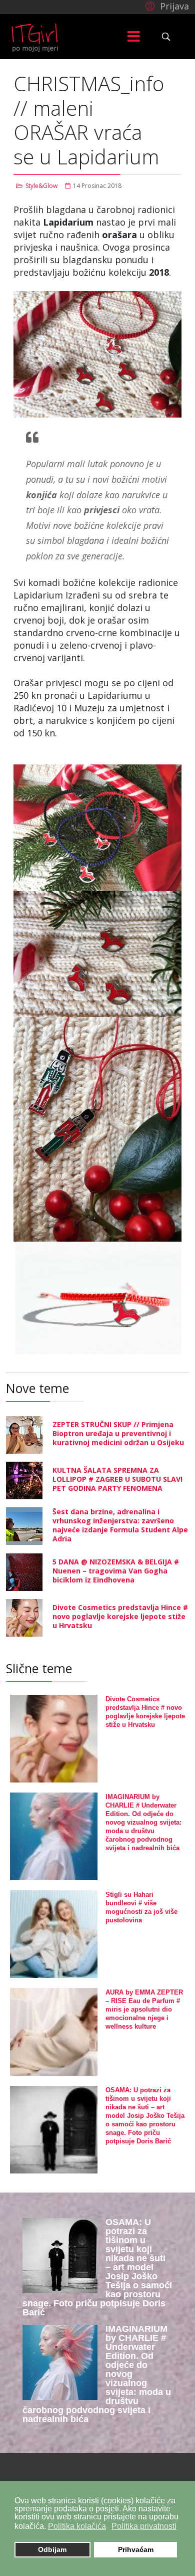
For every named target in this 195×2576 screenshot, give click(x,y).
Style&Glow (41, 186)
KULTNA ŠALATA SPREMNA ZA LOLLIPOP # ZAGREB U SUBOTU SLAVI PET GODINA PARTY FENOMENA (117, 1479)
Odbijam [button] (52, 2549)
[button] (166, 6)
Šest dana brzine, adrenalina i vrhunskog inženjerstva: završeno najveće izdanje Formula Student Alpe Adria (120, 1525)
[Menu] (134, 37)
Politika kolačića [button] (77, 2526)
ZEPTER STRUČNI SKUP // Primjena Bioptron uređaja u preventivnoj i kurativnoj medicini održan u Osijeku (118, 1433)
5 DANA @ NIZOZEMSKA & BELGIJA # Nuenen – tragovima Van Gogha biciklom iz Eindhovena (116, 1571)
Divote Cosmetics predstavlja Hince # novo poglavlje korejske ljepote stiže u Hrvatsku (120, 1616)
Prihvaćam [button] (136, 2549)
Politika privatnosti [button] (144, 2526)
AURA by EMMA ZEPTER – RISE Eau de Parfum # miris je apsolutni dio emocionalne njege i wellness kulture (144, 2009)
